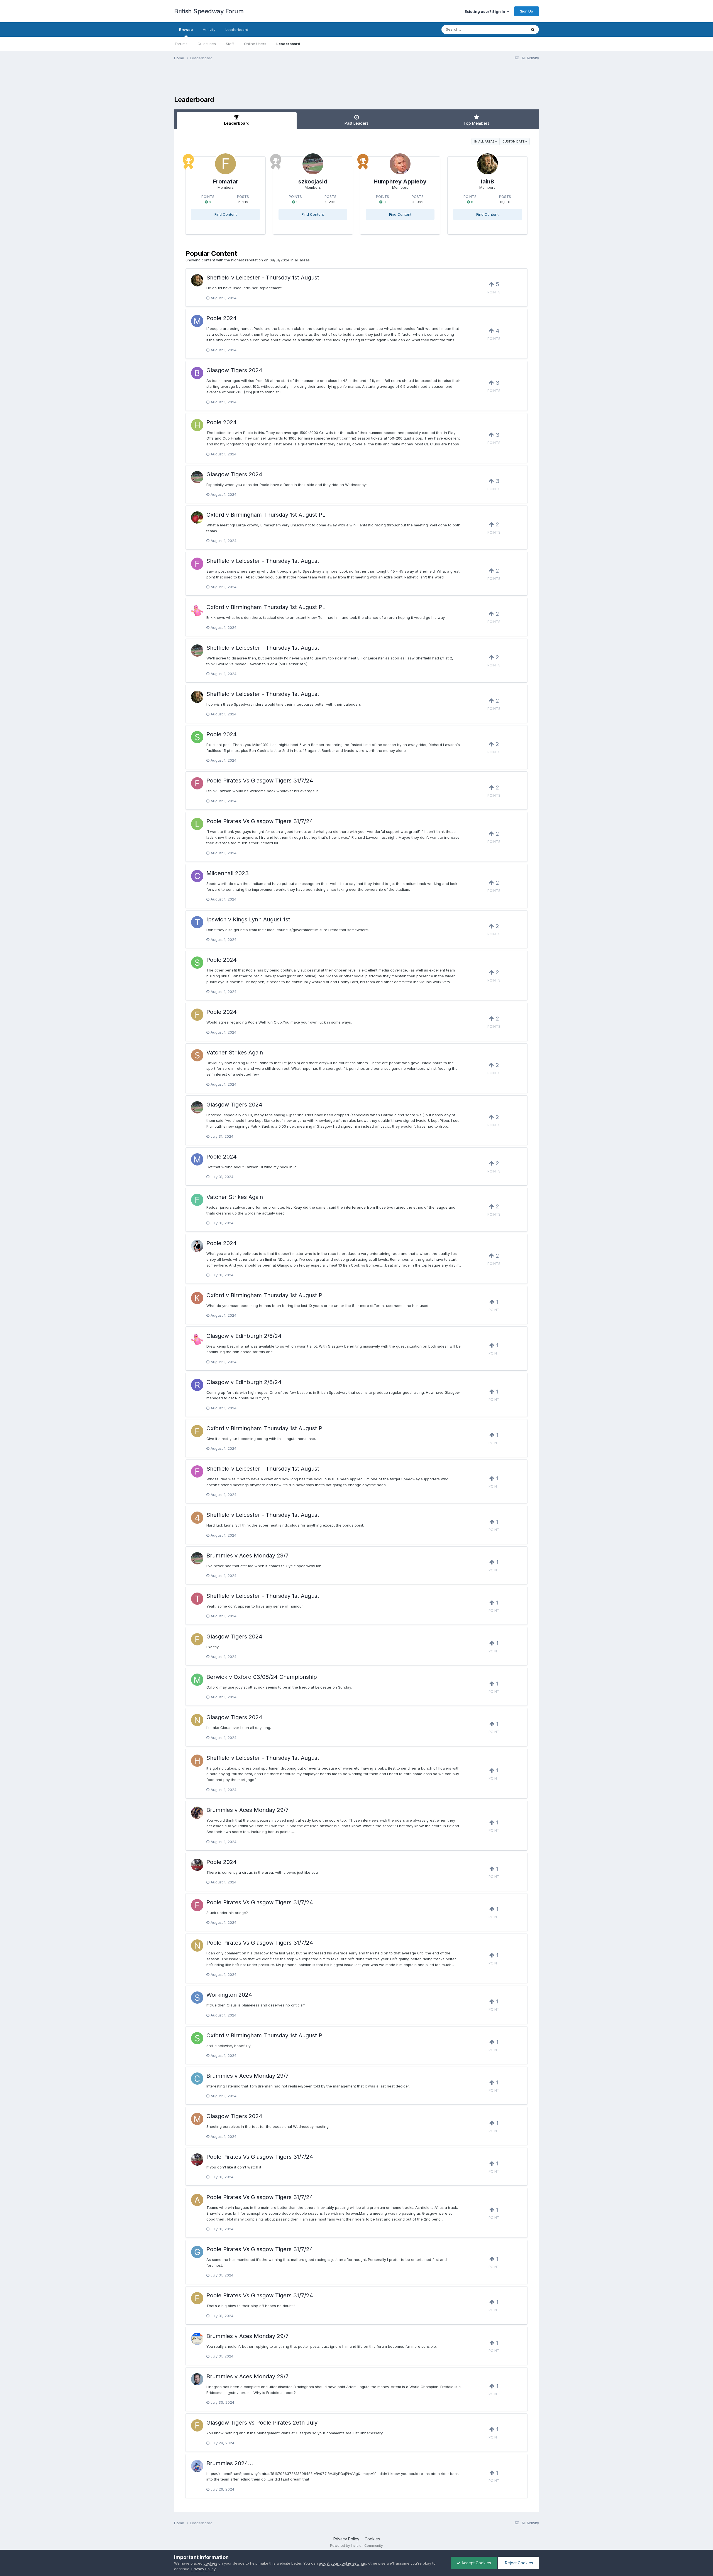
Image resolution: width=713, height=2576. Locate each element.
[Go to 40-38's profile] (197, 1518)
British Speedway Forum (209, 11)
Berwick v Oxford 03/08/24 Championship (262, 1677)
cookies (210, 2563)
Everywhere (509, 29)
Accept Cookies (476, 2563)
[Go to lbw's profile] (197, 1246)
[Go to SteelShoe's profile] (197, 1998)
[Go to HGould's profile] (197, 425)
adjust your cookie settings (342, 2563)
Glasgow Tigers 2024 (234, 370)
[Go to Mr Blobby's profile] (197, 610)
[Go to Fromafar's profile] (225, 164)
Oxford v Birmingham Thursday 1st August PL (266, 515)
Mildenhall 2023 (228, 873)
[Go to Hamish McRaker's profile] (197, 1761)
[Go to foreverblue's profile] (197, 783)
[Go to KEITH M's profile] (197, 1298)
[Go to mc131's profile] (197, 1680)
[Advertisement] (356, 82)
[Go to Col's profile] (197, 2339)
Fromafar (226, 181)
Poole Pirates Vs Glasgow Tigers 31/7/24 (260, 781)
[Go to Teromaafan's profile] (197, 1599)
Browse (186, 30)
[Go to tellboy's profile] (197, 922)
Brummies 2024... (230, 2463)
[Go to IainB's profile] (488, 164)
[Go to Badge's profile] (197, 2466)
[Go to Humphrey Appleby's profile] (400, 164)
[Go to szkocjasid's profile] (313, 164)
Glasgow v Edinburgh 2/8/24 (244, 1336)
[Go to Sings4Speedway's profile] (197, 1055)
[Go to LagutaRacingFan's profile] (197, 2379)
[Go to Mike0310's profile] (197, 321)
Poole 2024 (222, 318)
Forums (181, 44)
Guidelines (207, 44)
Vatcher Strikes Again (235, 1053)
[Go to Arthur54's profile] (197, 1865)
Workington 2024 (229, 1995)
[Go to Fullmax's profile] (197, 564)
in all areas (485, 141)
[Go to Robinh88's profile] (197, 1385)
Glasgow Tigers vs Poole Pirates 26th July (262, 2423)
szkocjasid (313, 181)
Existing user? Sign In (486, 11)
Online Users (255, 44)
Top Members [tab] (476, 123)
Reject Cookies (518, 2563)
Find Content (226, 214)
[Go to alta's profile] (197, 2200)
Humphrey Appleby (400, 181)
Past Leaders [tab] (356, 123)
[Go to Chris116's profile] (197, 876)
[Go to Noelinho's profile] (197, 1720)
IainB (488, 181)
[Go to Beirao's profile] (197, 373)
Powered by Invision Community (356, 2546)
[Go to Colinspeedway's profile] (197, 2079)
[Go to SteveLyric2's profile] (197, 737)
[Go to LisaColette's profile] (197, 824)
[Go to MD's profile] (197, 2119)
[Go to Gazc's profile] (197, 2252)
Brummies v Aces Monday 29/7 (247, 1556)
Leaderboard (288, 44)
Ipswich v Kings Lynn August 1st (248, 919)
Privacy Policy (346, 2539)
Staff (230, 44)
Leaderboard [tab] (237, 123)
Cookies (372, 2539)
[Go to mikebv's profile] (197, 1813)
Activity (209, 30)
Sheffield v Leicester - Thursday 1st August (263, 278)
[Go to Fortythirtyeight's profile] (197, 1200)
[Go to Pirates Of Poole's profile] (197, 517)
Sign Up (527, 11)
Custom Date (514, 141)
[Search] (533, 30)
